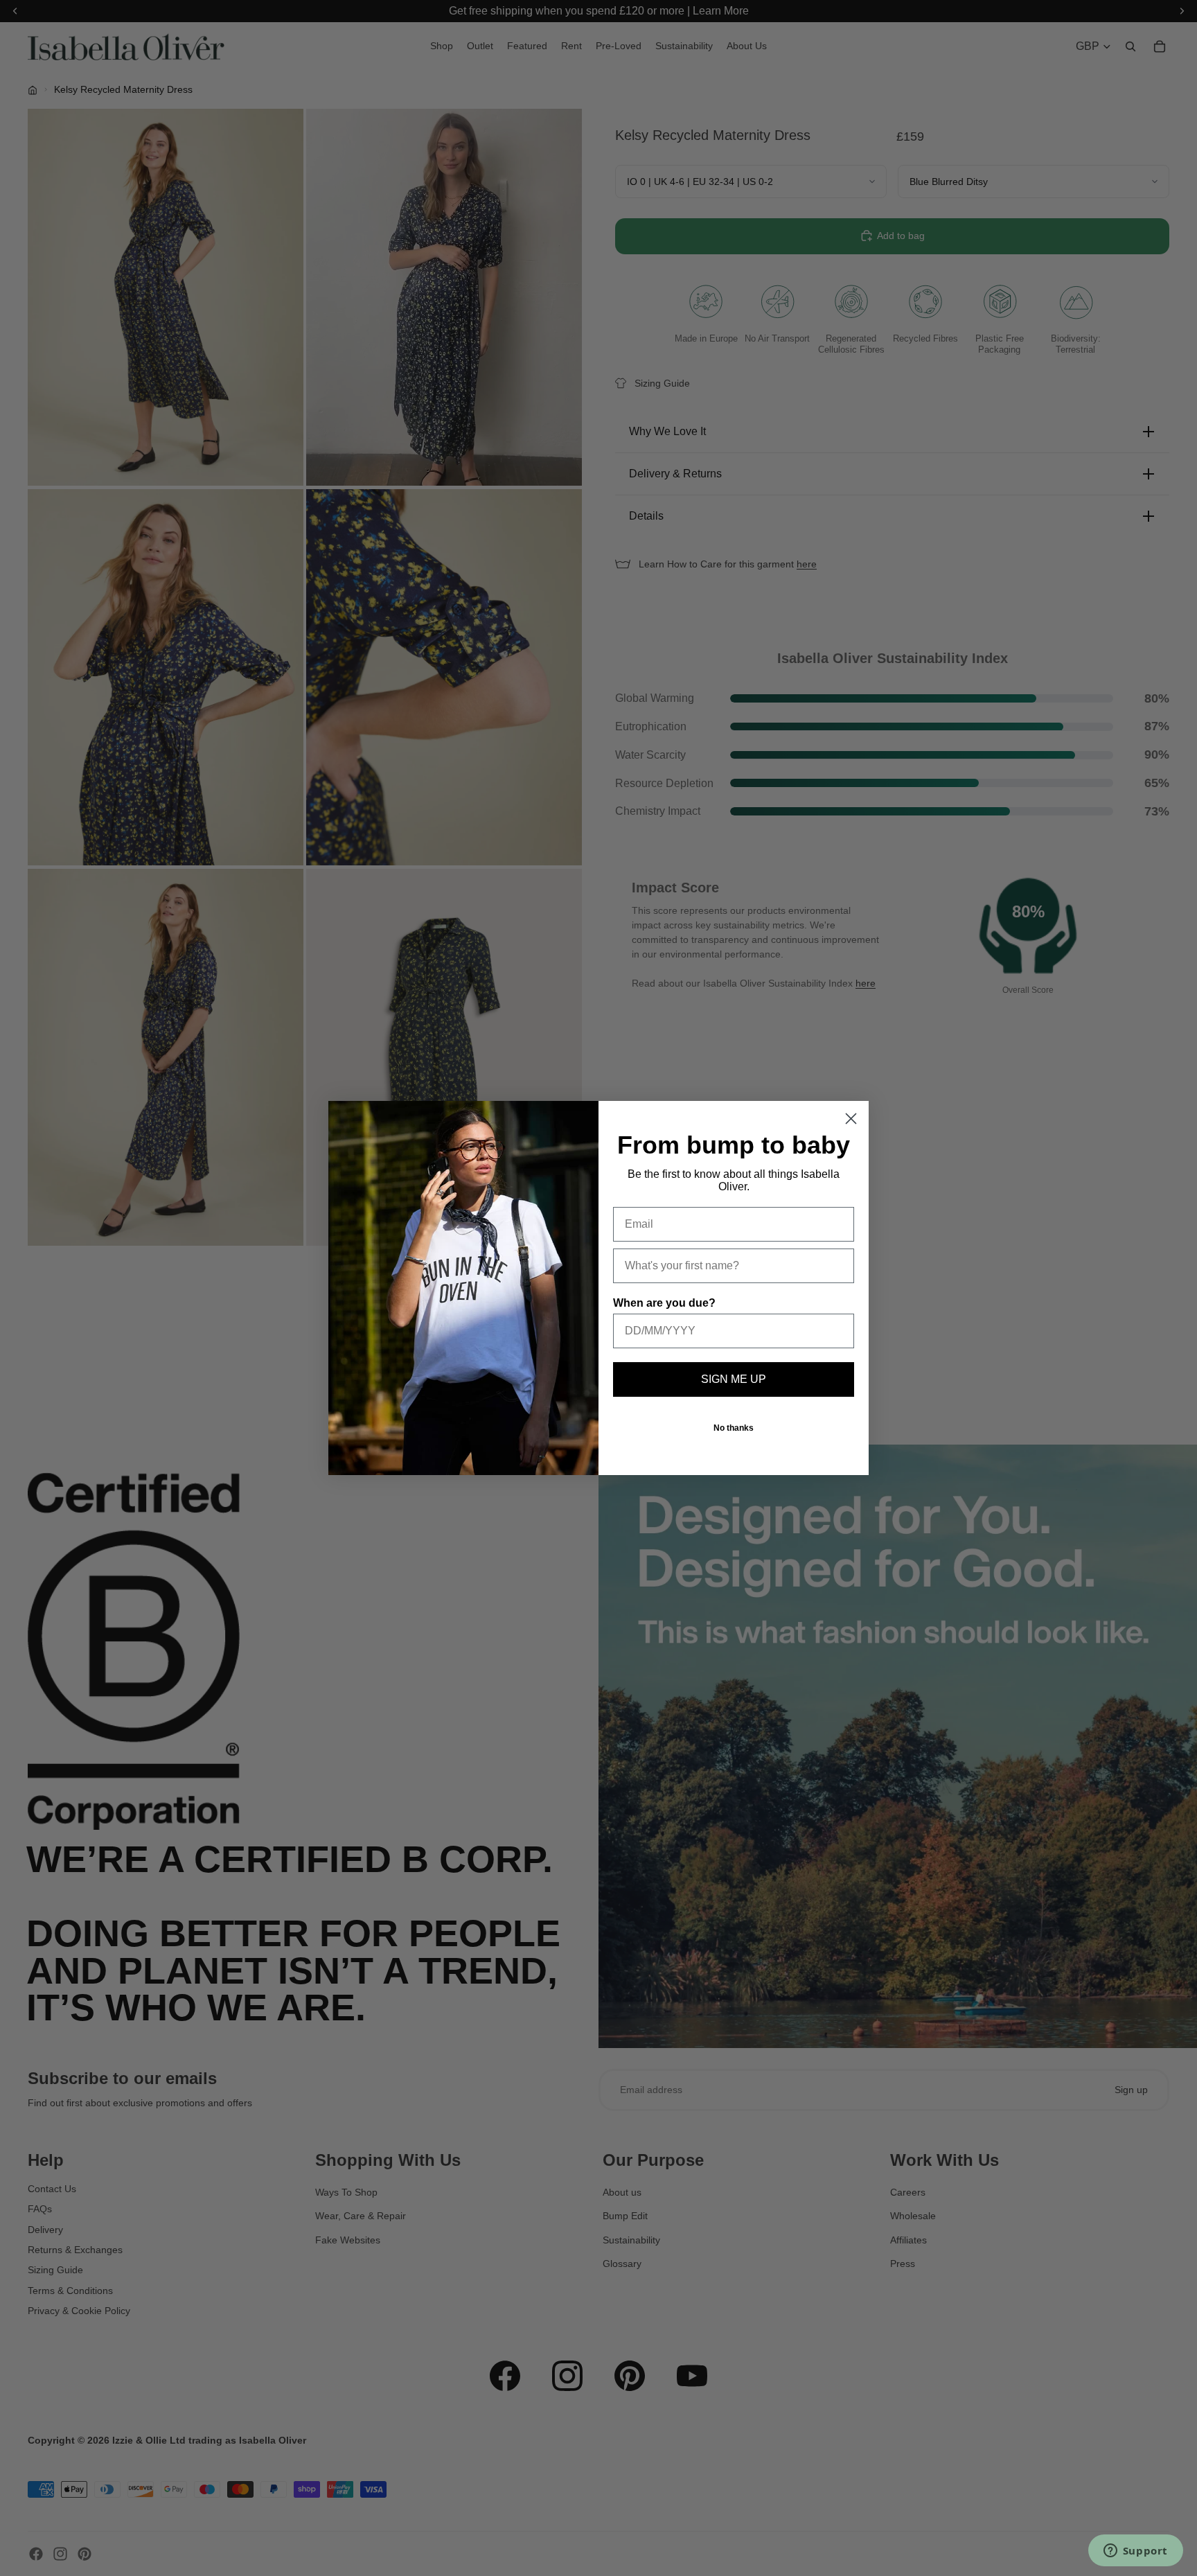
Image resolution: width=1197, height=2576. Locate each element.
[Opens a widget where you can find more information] (1135, 2552)
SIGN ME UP (734, 1379)
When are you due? (664, 1303)
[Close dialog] (851, 1119)
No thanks (734, 1428)
